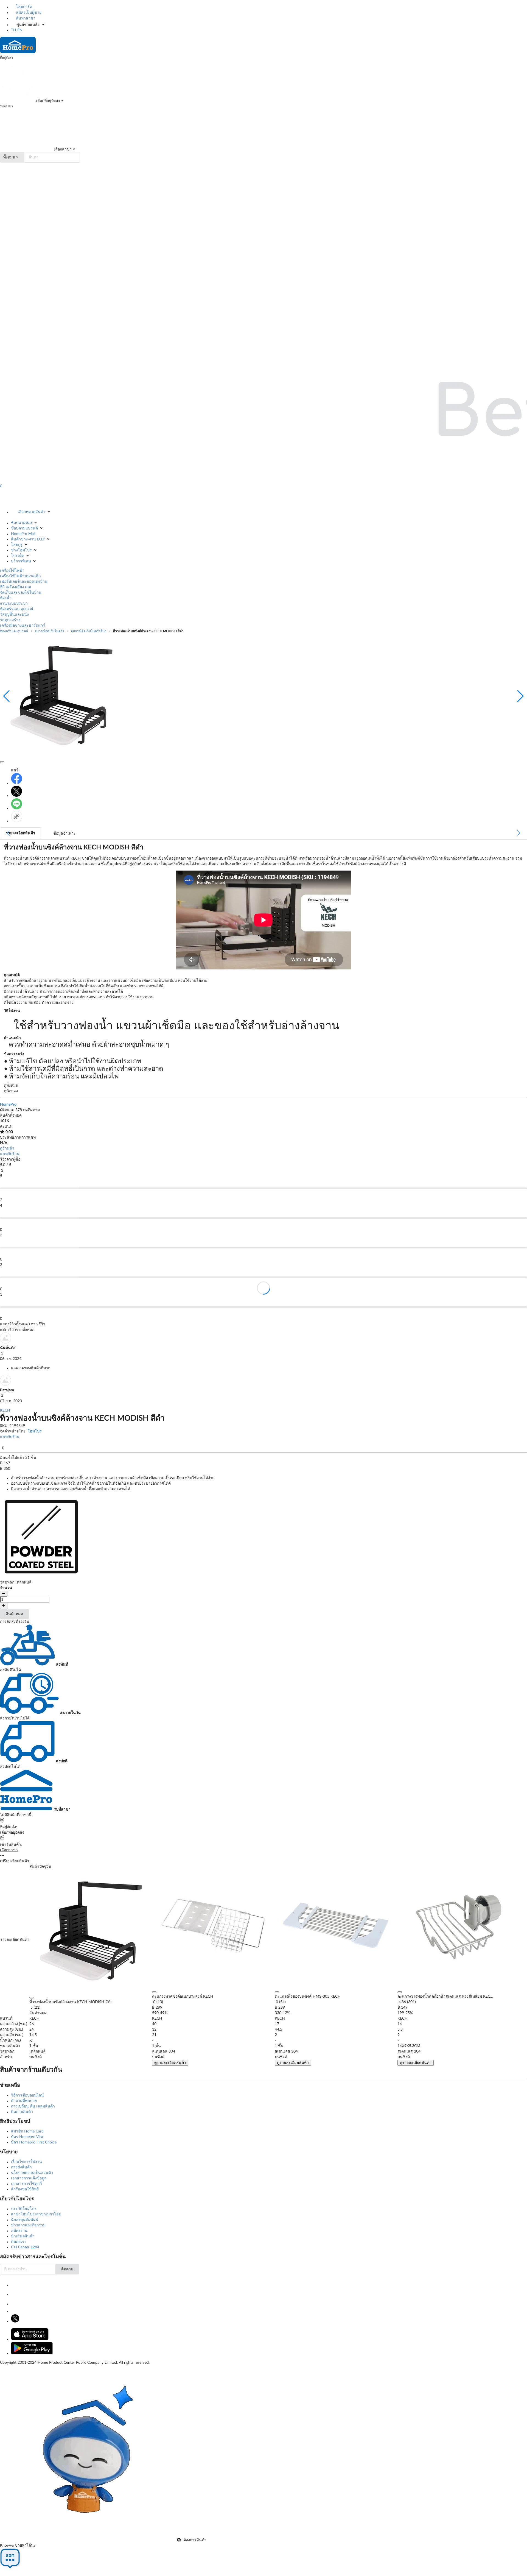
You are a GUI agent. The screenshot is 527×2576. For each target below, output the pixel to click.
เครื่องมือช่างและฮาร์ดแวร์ (23, 626)
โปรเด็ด (18, 556)
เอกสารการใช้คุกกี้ (26, 2184)
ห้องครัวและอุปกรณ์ (17, 609)
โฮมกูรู (17, 545)
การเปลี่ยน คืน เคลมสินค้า (33, 2106)
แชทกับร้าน (10, 1154)
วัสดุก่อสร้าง (10, 620)
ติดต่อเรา (19, 2242)
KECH (5, 1410)
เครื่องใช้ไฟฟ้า (12, 571)
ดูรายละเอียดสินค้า (170, 2063)
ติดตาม (67, 2269)
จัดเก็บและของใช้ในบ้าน (21, 593)
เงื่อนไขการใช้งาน (26, 2162)
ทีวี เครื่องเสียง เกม (16, 587)
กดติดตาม (31, 1110)
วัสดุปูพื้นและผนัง (14, 615)
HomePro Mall (23, 534)
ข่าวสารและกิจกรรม (28, 2225)
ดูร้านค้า (7, 1148)
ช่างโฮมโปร (21, 550)
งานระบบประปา (14, 604)
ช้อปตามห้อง (22, 523)
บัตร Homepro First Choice (34, 2142)
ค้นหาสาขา (25, 18)
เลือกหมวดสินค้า (31, 512)
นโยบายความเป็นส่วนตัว (32, 2173)
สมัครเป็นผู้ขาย (28, 13)
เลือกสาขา (62, 149)
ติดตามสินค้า (22, 2112)
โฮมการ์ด (23, 7)
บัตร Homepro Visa (27, 2137)
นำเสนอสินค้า (23, 2236)
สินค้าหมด (14, 1614)
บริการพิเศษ (21, 561)
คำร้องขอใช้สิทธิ (25, 2189)
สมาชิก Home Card (27, 2131)
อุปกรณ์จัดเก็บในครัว (49, 631)
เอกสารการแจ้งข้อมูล (29, 2178)
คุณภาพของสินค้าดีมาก (31, 1368)
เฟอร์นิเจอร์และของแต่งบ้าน (24, 582)
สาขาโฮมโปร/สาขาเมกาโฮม (36, 2214)
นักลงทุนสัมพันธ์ (25, 2220)
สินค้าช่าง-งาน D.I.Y (28, 539)
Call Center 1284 (25, 2247)
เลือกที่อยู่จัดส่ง (47, 101)
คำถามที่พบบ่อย (24, 2101)
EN (20, 30)
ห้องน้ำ (6, 598)
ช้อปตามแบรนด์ (24, 528)
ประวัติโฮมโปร (24, 2209)
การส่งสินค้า (21, 2167)
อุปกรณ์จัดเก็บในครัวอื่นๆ (89, 631)
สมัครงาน (19, 2231)
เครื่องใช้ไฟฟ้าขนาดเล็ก (20, 576)
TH (14, 30)
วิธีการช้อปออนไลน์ (27, 2095)
